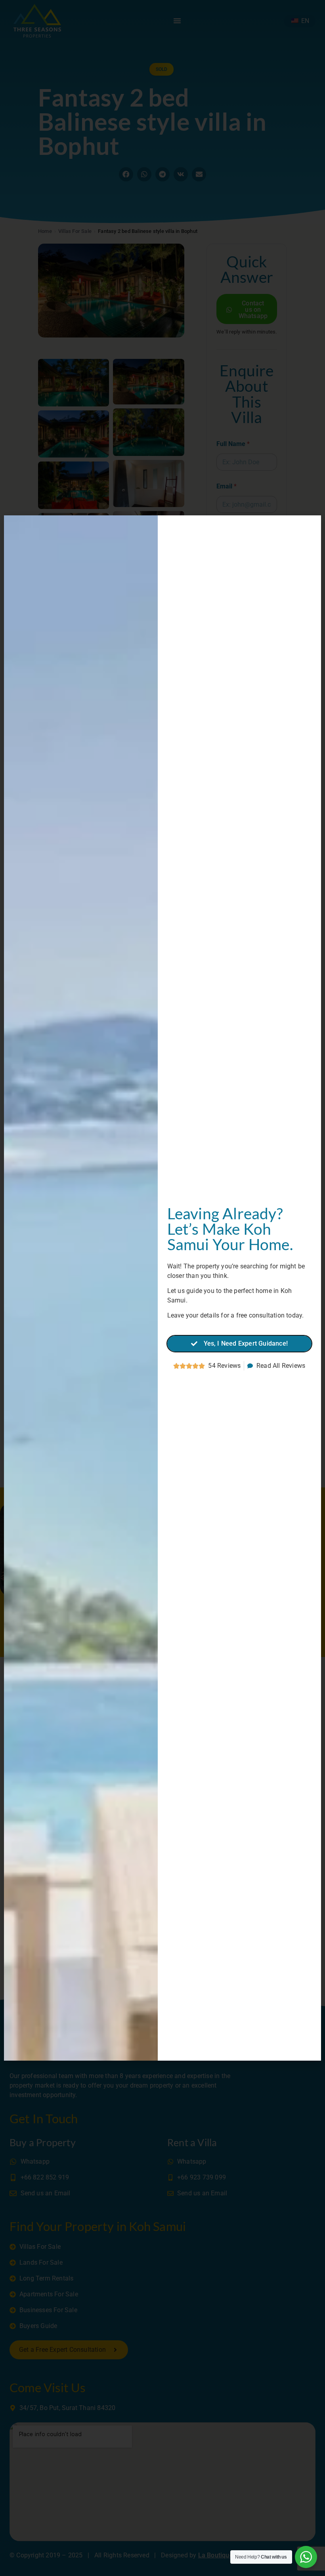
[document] (162, 1288)
